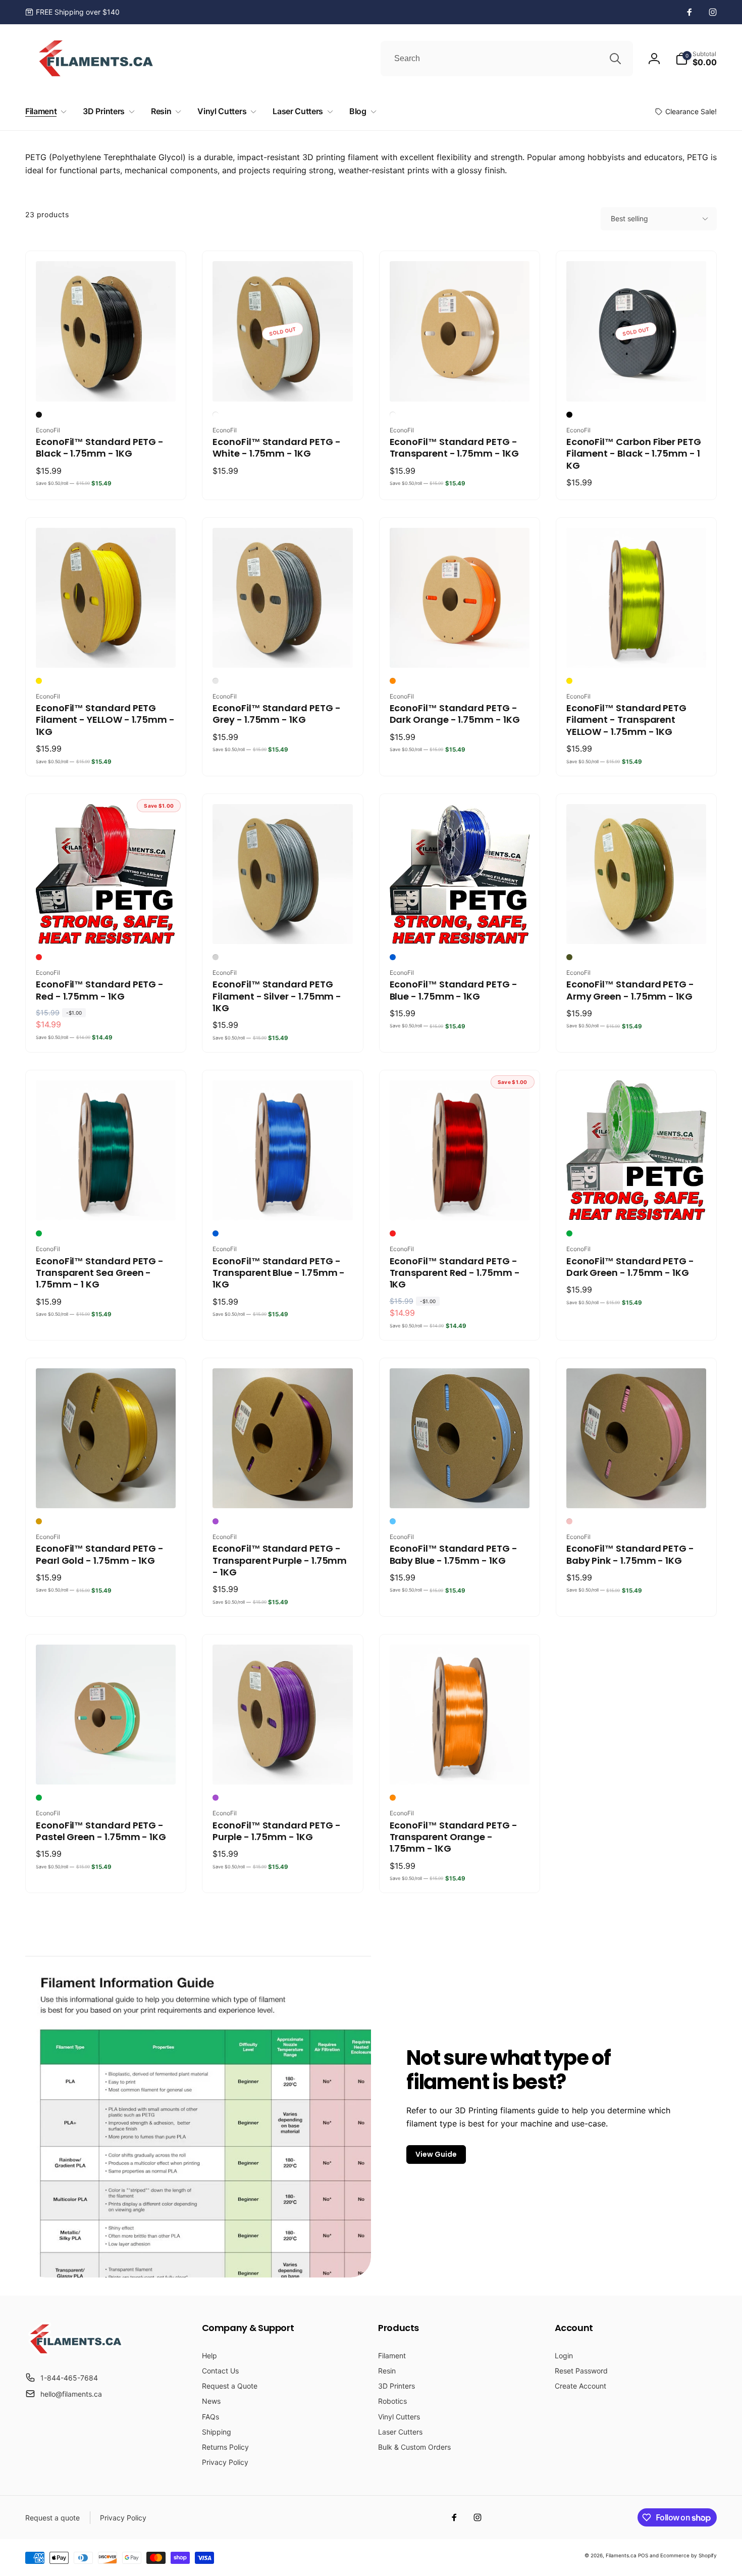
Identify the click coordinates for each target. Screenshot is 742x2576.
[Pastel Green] (39, 1798)
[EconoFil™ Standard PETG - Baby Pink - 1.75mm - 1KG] (637, 1490)
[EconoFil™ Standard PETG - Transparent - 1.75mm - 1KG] (460, 383)
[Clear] (393, 415)
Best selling (629, 218)
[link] (72, 12)
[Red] (39, 957)
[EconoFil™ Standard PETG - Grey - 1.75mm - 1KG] (283, 649)
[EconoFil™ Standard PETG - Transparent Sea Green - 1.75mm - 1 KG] (107, 1202)
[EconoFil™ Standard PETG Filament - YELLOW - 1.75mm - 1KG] (107, 649)
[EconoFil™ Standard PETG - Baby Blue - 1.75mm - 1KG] (460, 1490)
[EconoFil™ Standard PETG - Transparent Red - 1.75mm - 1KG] (460, 1202)
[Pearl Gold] (39, 1521)
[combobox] (507, 59)
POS (643, 2555)
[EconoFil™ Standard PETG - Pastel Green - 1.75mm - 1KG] (107, 1766)
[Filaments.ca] (76, 2353)
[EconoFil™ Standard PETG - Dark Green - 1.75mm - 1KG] (637, 1202)
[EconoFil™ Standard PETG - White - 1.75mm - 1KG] (283, 383)
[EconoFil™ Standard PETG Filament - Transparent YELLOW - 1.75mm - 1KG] (637, 649)
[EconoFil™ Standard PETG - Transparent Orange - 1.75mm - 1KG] (460, 1766)
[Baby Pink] (569, 1521)
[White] (216, 415)
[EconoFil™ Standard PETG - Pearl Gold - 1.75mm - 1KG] (107, 1490)
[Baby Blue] (393, 1521)
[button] (696, 59)
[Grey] (216, 681)
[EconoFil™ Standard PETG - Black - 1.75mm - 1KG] (107, 383)
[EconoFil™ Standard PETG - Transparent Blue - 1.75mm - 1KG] (283, 1202)
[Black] (39, 415)
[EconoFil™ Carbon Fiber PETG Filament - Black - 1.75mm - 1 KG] (637, 383)
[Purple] (216, 1521)
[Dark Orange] (393, 681)
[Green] (39, 1233)
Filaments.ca (621, 2555)
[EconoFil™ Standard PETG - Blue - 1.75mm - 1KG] (460, 925)
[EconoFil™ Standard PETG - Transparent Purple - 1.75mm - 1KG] (283, 1490)
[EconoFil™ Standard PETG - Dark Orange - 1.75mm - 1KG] (460, 649)
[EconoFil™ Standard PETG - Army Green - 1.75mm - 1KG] (637, 925)
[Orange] (393, 1798)
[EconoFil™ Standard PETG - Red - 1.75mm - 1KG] (107, 925)
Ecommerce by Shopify (688, 2555)
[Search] (615, 59)
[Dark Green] (569, 1233)
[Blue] (393, 957)
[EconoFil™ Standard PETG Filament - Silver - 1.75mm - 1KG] (283, 925)
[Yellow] (39, 681)
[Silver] (216, 957)
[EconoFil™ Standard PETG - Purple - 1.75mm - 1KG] (283, 1766)
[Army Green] (569, 957)
